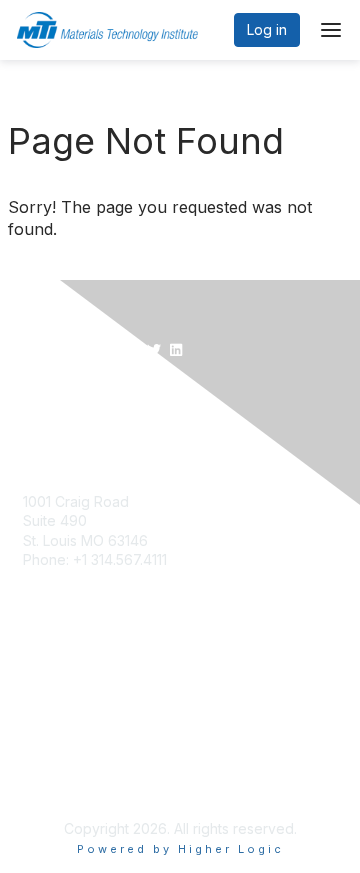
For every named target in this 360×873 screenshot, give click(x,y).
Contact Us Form (77, 481)
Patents (47, 730)
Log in (267, 29)
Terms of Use (67, 711)
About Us (53, 691)
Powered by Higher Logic (180, 849)
